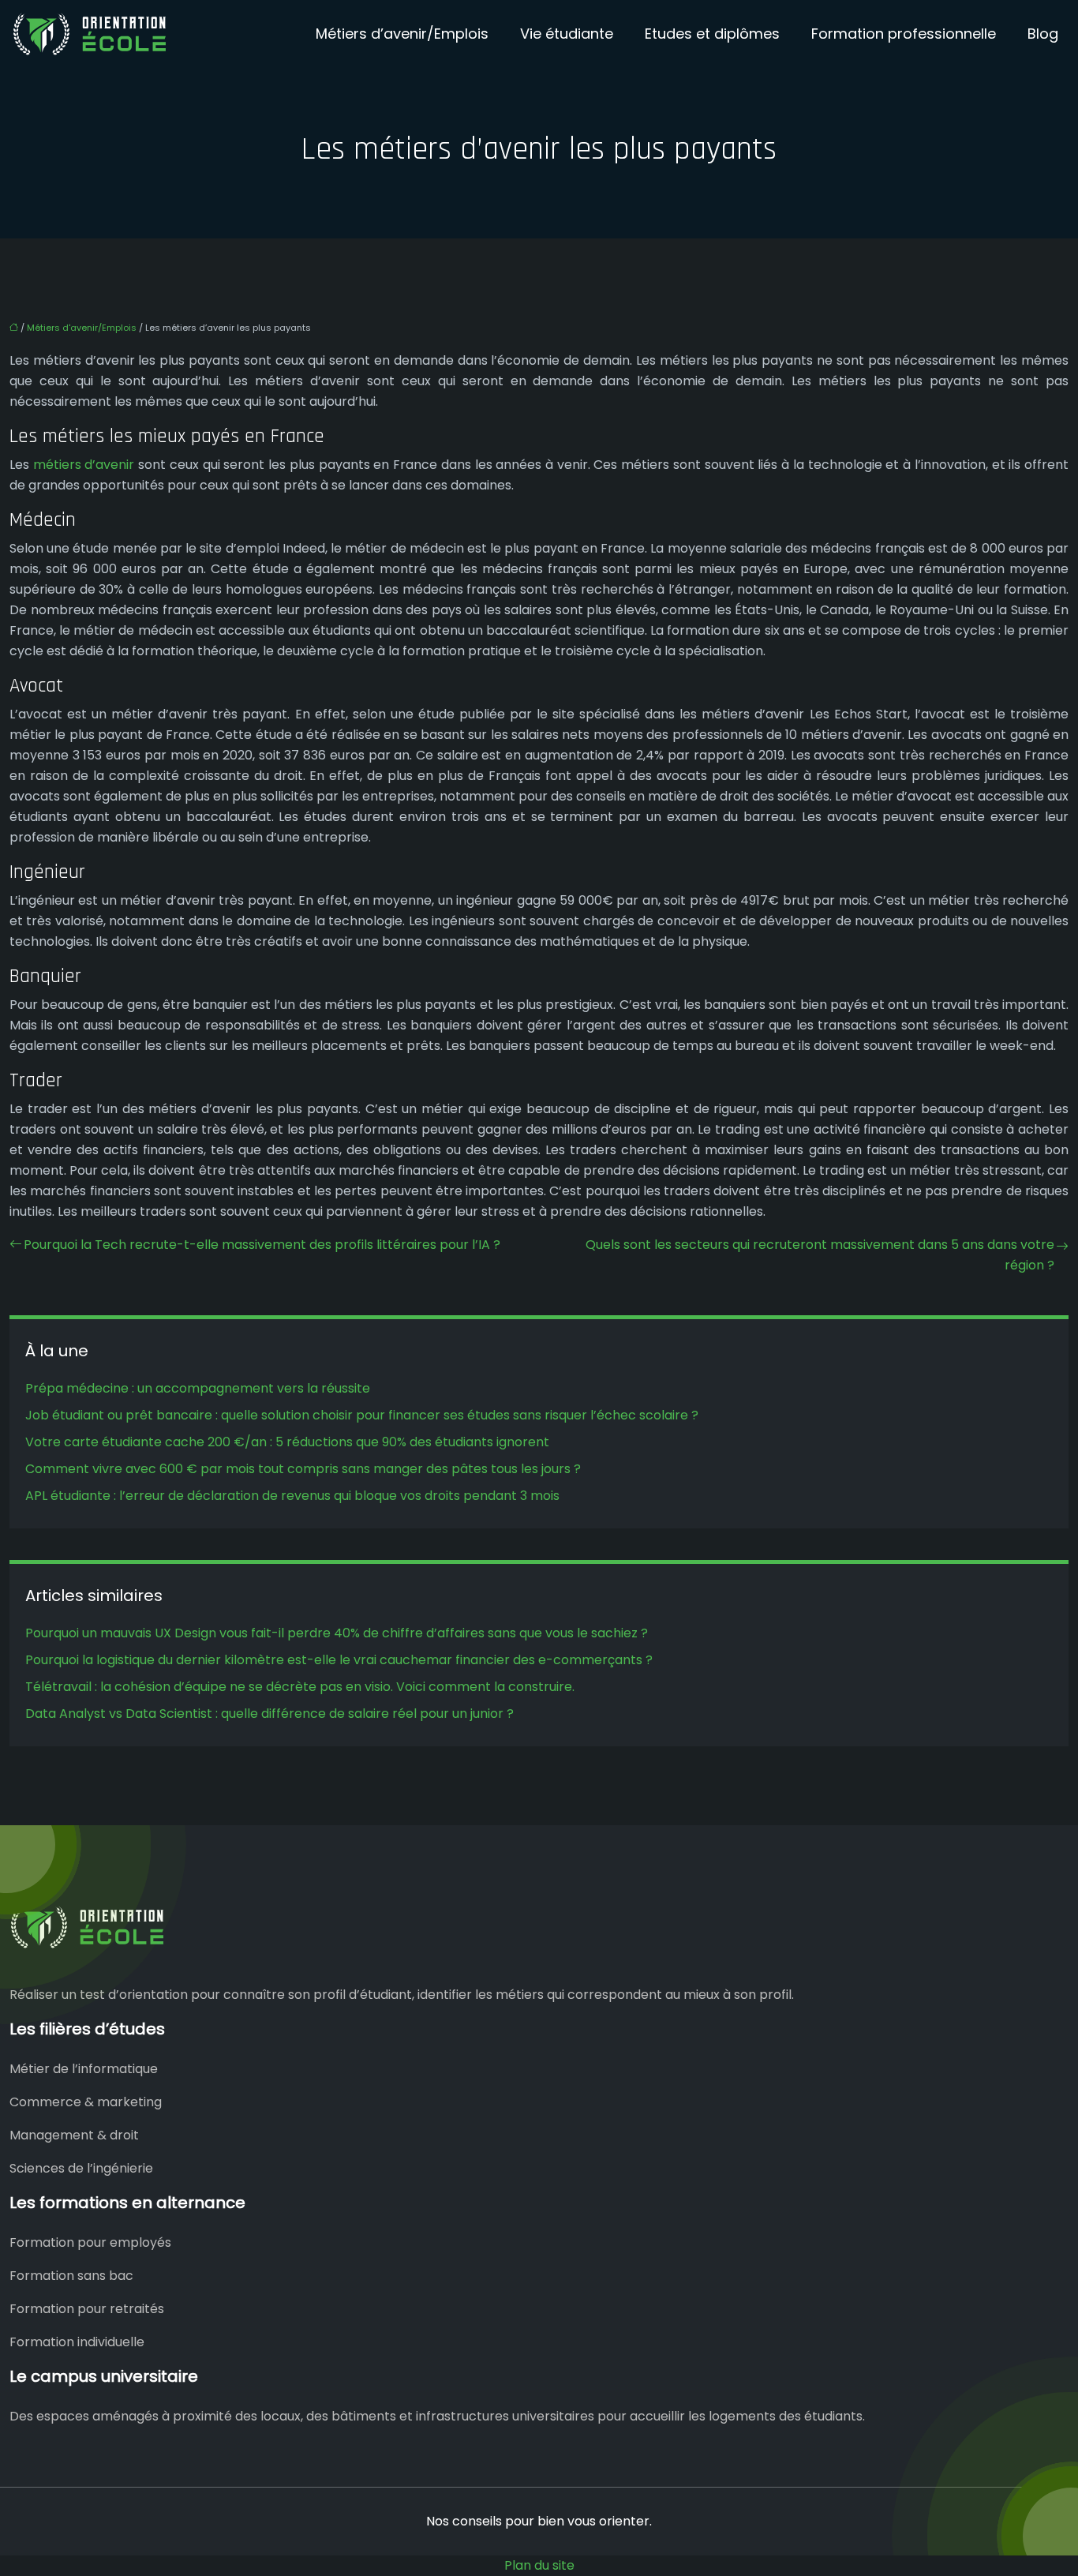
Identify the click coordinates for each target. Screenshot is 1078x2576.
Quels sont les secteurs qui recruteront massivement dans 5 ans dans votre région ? (820, 1255)
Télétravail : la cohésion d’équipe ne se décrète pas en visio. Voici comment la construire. (300, 1687)
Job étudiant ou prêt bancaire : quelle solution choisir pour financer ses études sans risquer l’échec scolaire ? (362, 1415)
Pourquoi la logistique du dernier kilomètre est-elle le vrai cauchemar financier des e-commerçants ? (339, 1660)
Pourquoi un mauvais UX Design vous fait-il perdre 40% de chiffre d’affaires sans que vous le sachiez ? (337, 1633)
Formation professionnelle (904, 34)
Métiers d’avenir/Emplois (402, 34)
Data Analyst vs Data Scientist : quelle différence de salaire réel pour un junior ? (269, 1714)
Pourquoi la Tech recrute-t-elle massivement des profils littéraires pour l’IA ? (262, 1245)
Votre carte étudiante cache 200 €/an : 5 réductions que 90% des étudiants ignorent (287, 1442)
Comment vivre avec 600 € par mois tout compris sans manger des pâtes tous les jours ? (303, 1469)
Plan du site (539, 2565)
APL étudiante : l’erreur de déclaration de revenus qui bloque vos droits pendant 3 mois (292, 1496)
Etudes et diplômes (712, 34)
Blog (1043, 34)
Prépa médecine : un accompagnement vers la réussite (198, 1388)
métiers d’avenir (84, 465)
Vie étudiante (567, 34)
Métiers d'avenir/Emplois (82, 328)
